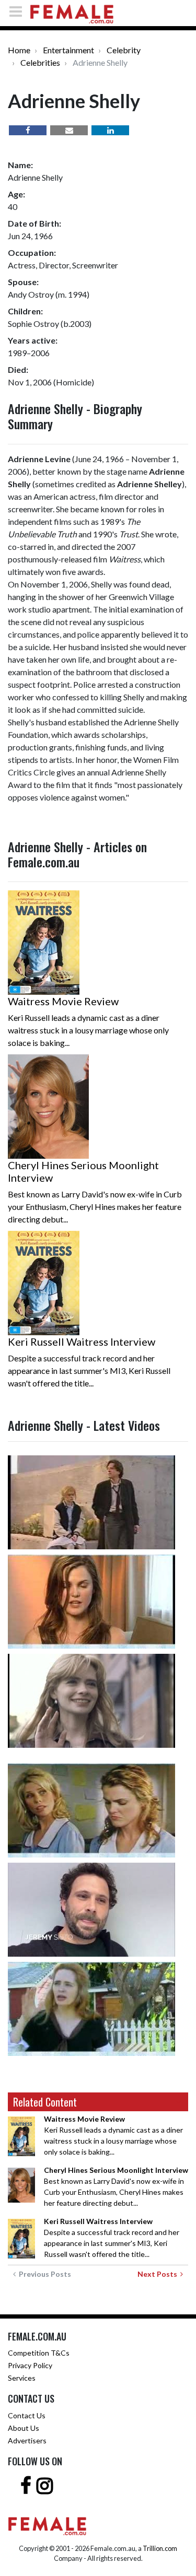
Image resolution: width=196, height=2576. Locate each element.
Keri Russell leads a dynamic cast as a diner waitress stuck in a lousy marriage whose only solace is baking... (113, 2135)
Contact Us (27, 2415)
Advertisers (27, 2440)
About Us (24, 2428)
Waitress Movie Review (63, 1001)
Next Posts (159, 2274)
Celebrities (40, 62)
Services (22, 2378)
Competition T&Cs (39, 2353)
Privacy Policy (30, 2365)
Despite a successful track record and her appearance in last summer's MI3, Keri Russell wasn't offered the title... (112, 2238)
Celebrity (124, 50)
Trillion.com (160, 2548)
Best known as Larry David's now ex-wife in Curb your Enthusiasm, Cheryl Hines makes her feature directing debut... (116, 2186)
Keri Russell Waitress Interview (82, 1342)
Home (19, 50)
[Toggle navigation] (19, 11)
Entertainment (68, 50)
